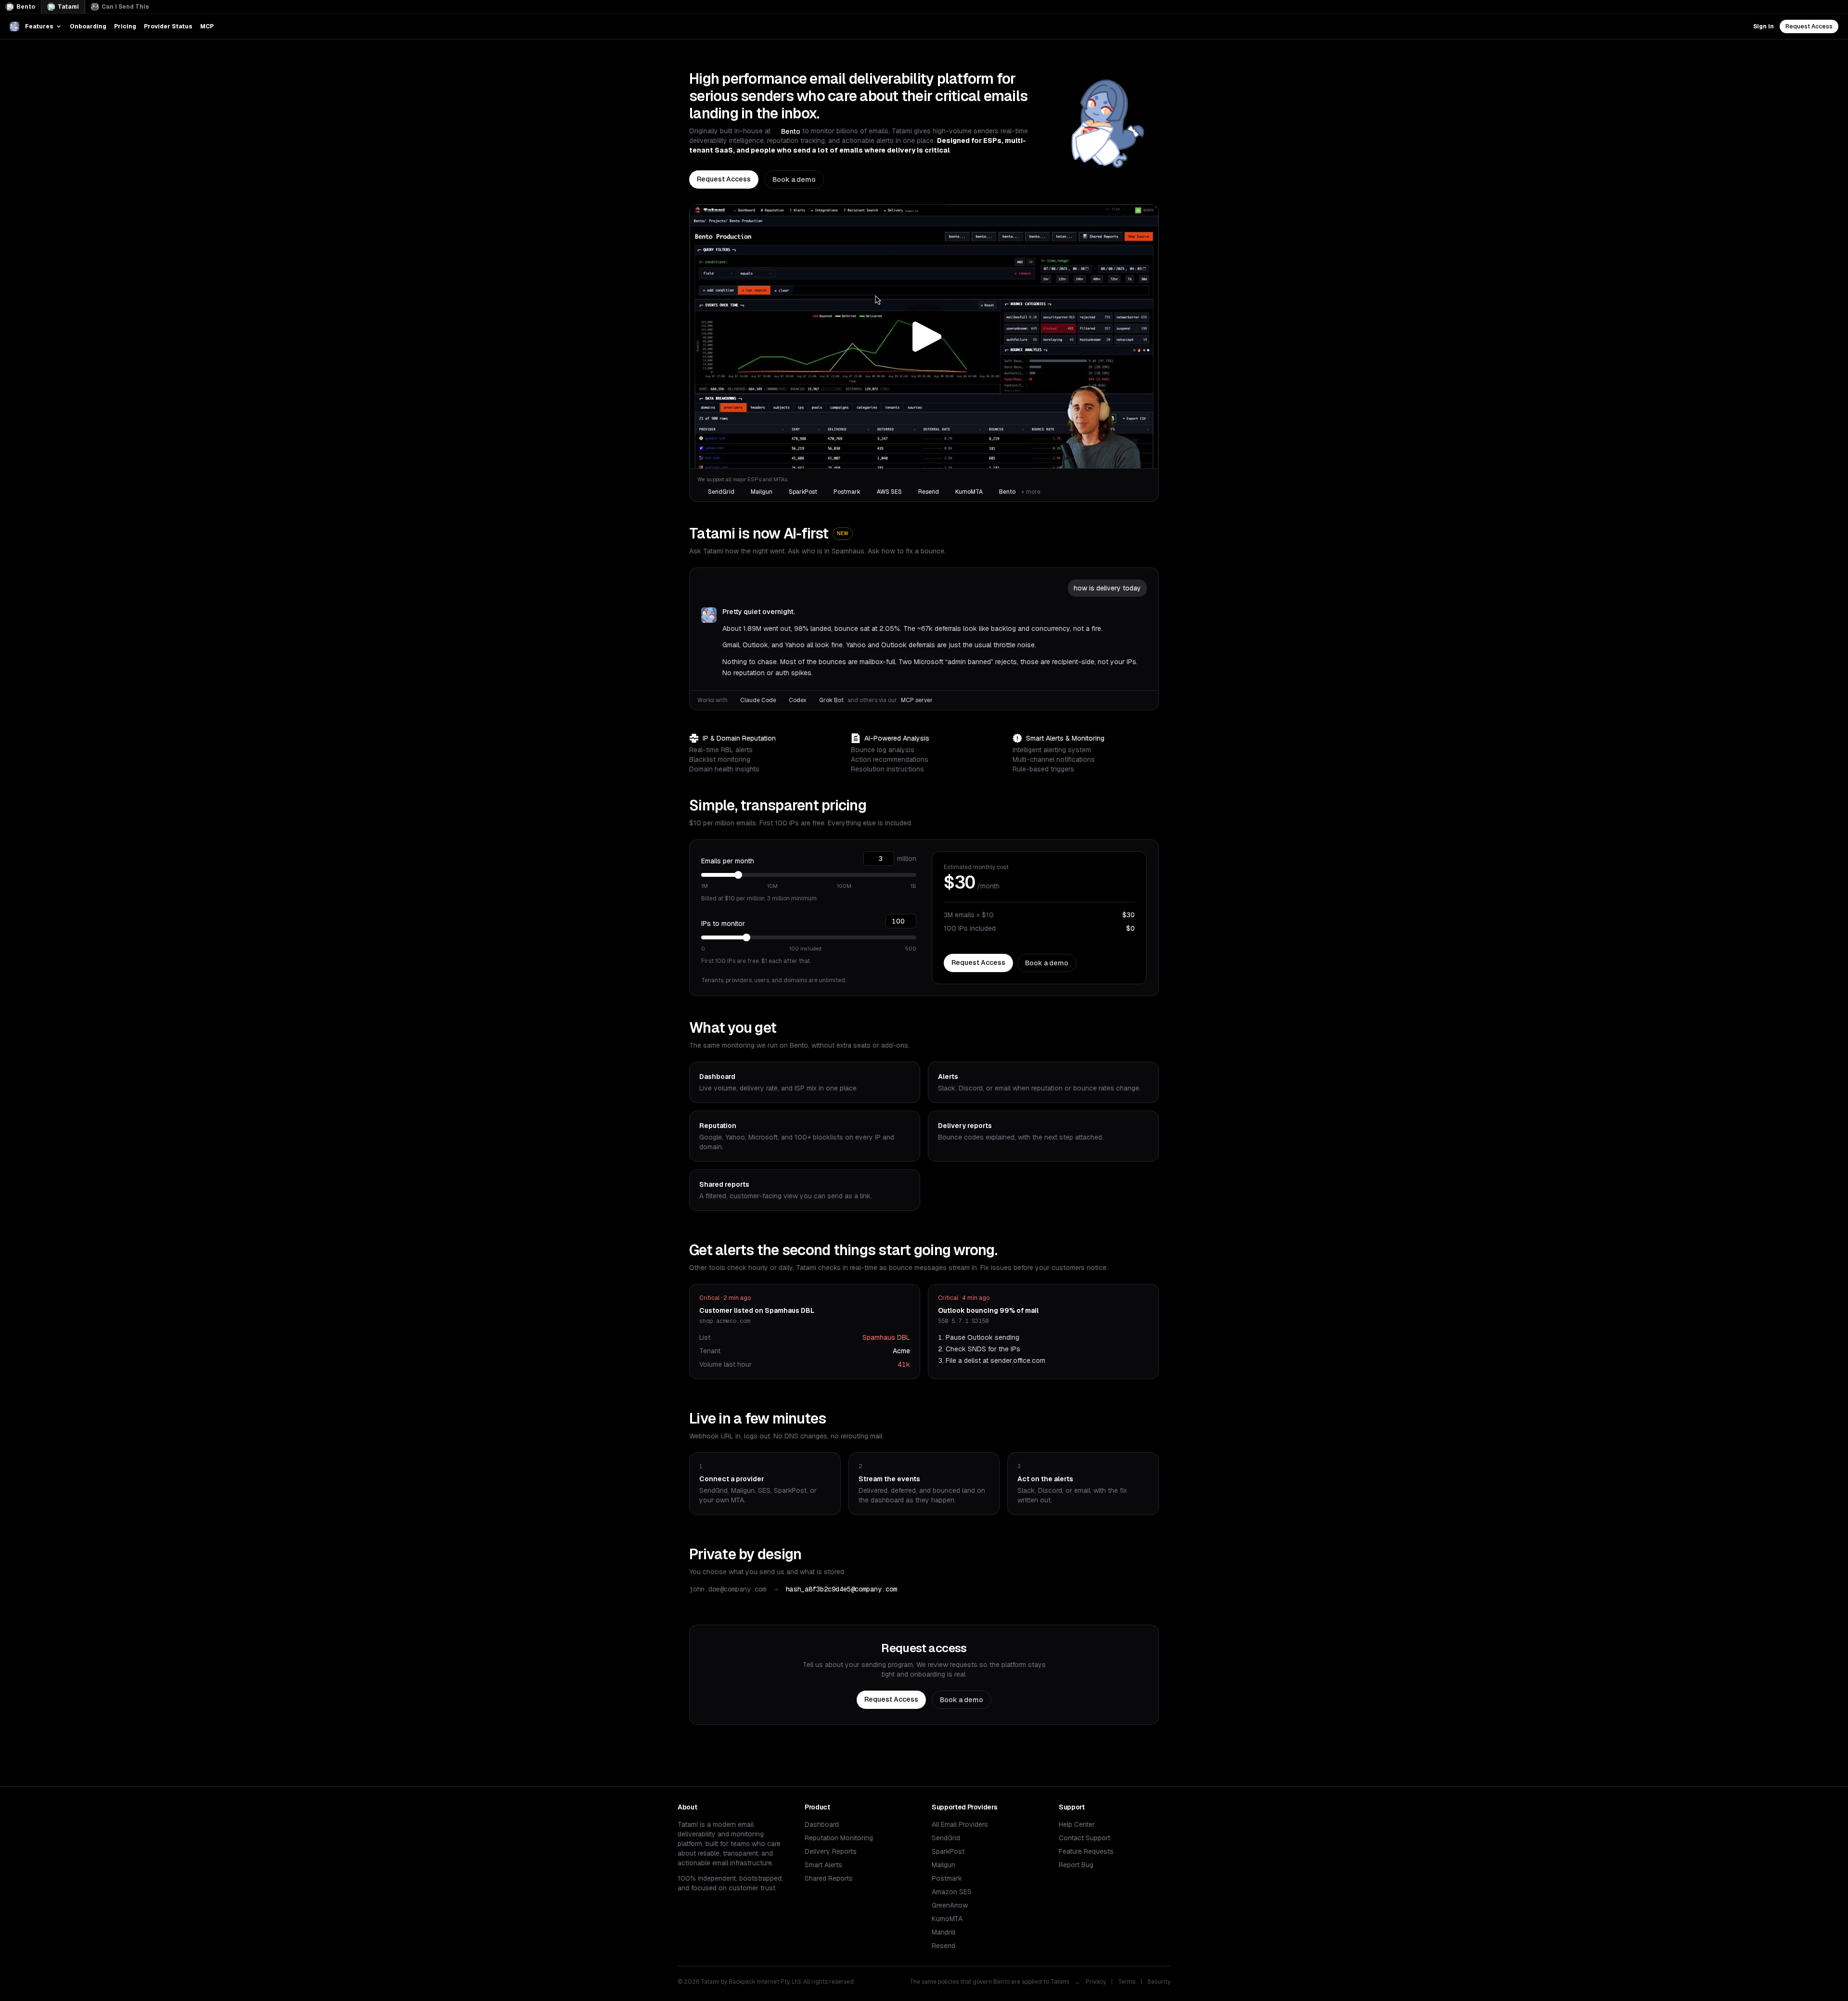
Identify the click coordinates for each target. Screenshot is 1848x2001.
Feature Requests (1086, 1851)
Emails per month (728, 861)
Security (1159, 1982)
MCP (207, 26)
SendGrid (946, 1838)
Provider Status (168, 26)
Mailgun (943, 1865)
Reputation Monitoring (839, 1838)
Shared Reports (829, 1878)
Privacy (1096, 1982)
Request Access (1809, 26)
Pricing (125, 26)
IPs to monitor (723, 924)
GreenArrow (950, 1905)
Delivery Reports (831, 1851)
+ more (1031, 492)
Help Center (1077, 1824)
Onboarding (88, 26)
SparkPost (948, 1851)
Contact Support (1084, 1838)
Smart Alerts (823, 1865)
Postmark (947, 1878)
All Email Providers (960, 1824)
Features (39, 26)
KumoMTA (947, 1919)
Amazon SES (952, 1892)
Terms (1127, 1982)
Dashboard (822, 1824)
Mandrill (943, 1932)
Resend (943, 1946)
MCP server (917, 700)
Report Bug (1076, 1865)
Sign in (1764, 26)
